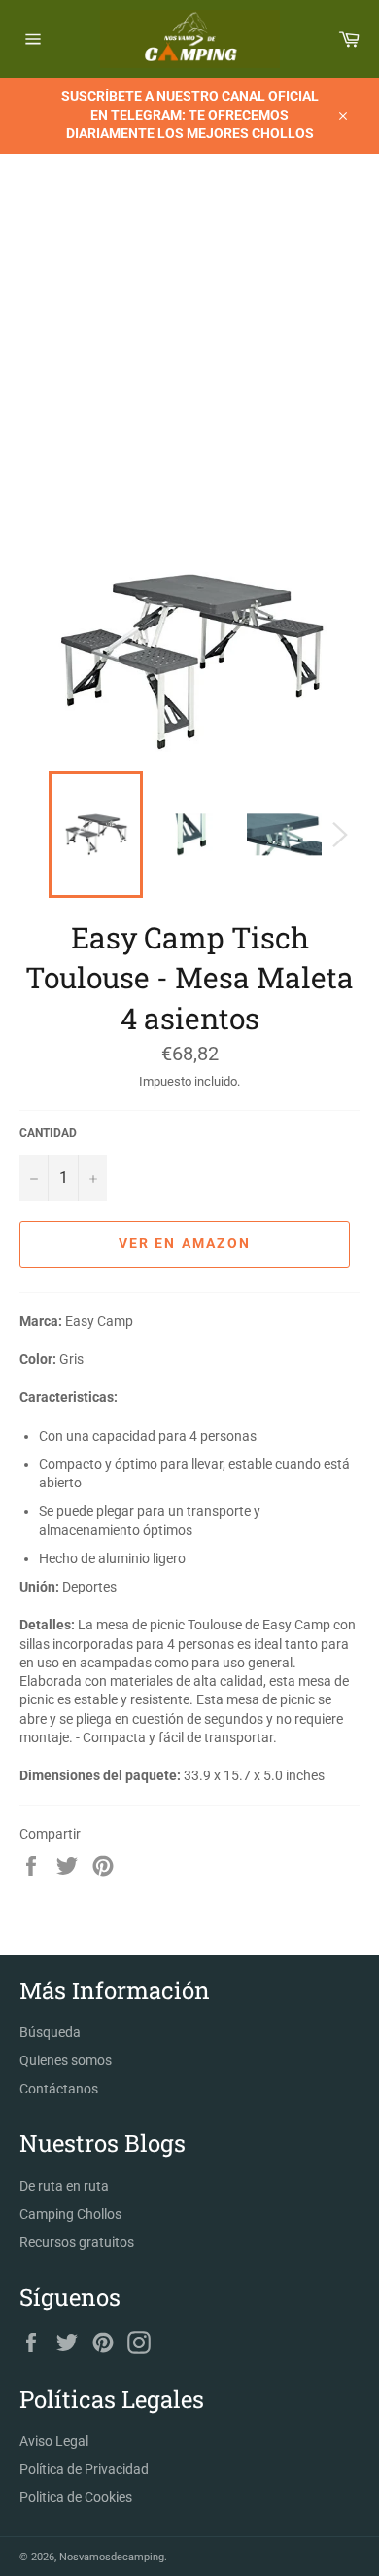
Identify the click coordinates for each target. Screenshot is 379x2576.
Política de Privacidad (84, 2469)
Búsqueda (50, 2032)
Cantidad (48, 1133)
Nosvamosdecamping (112, 2557)
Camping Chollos (70, 2214)
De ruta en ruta (64, 2186)
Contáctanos (59, 2089)
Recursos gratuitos (77, 2242)
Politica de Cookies (76, 2497)
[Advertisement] (189, 373)
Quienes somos (66, 2060)
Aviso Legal (54, 2441)
